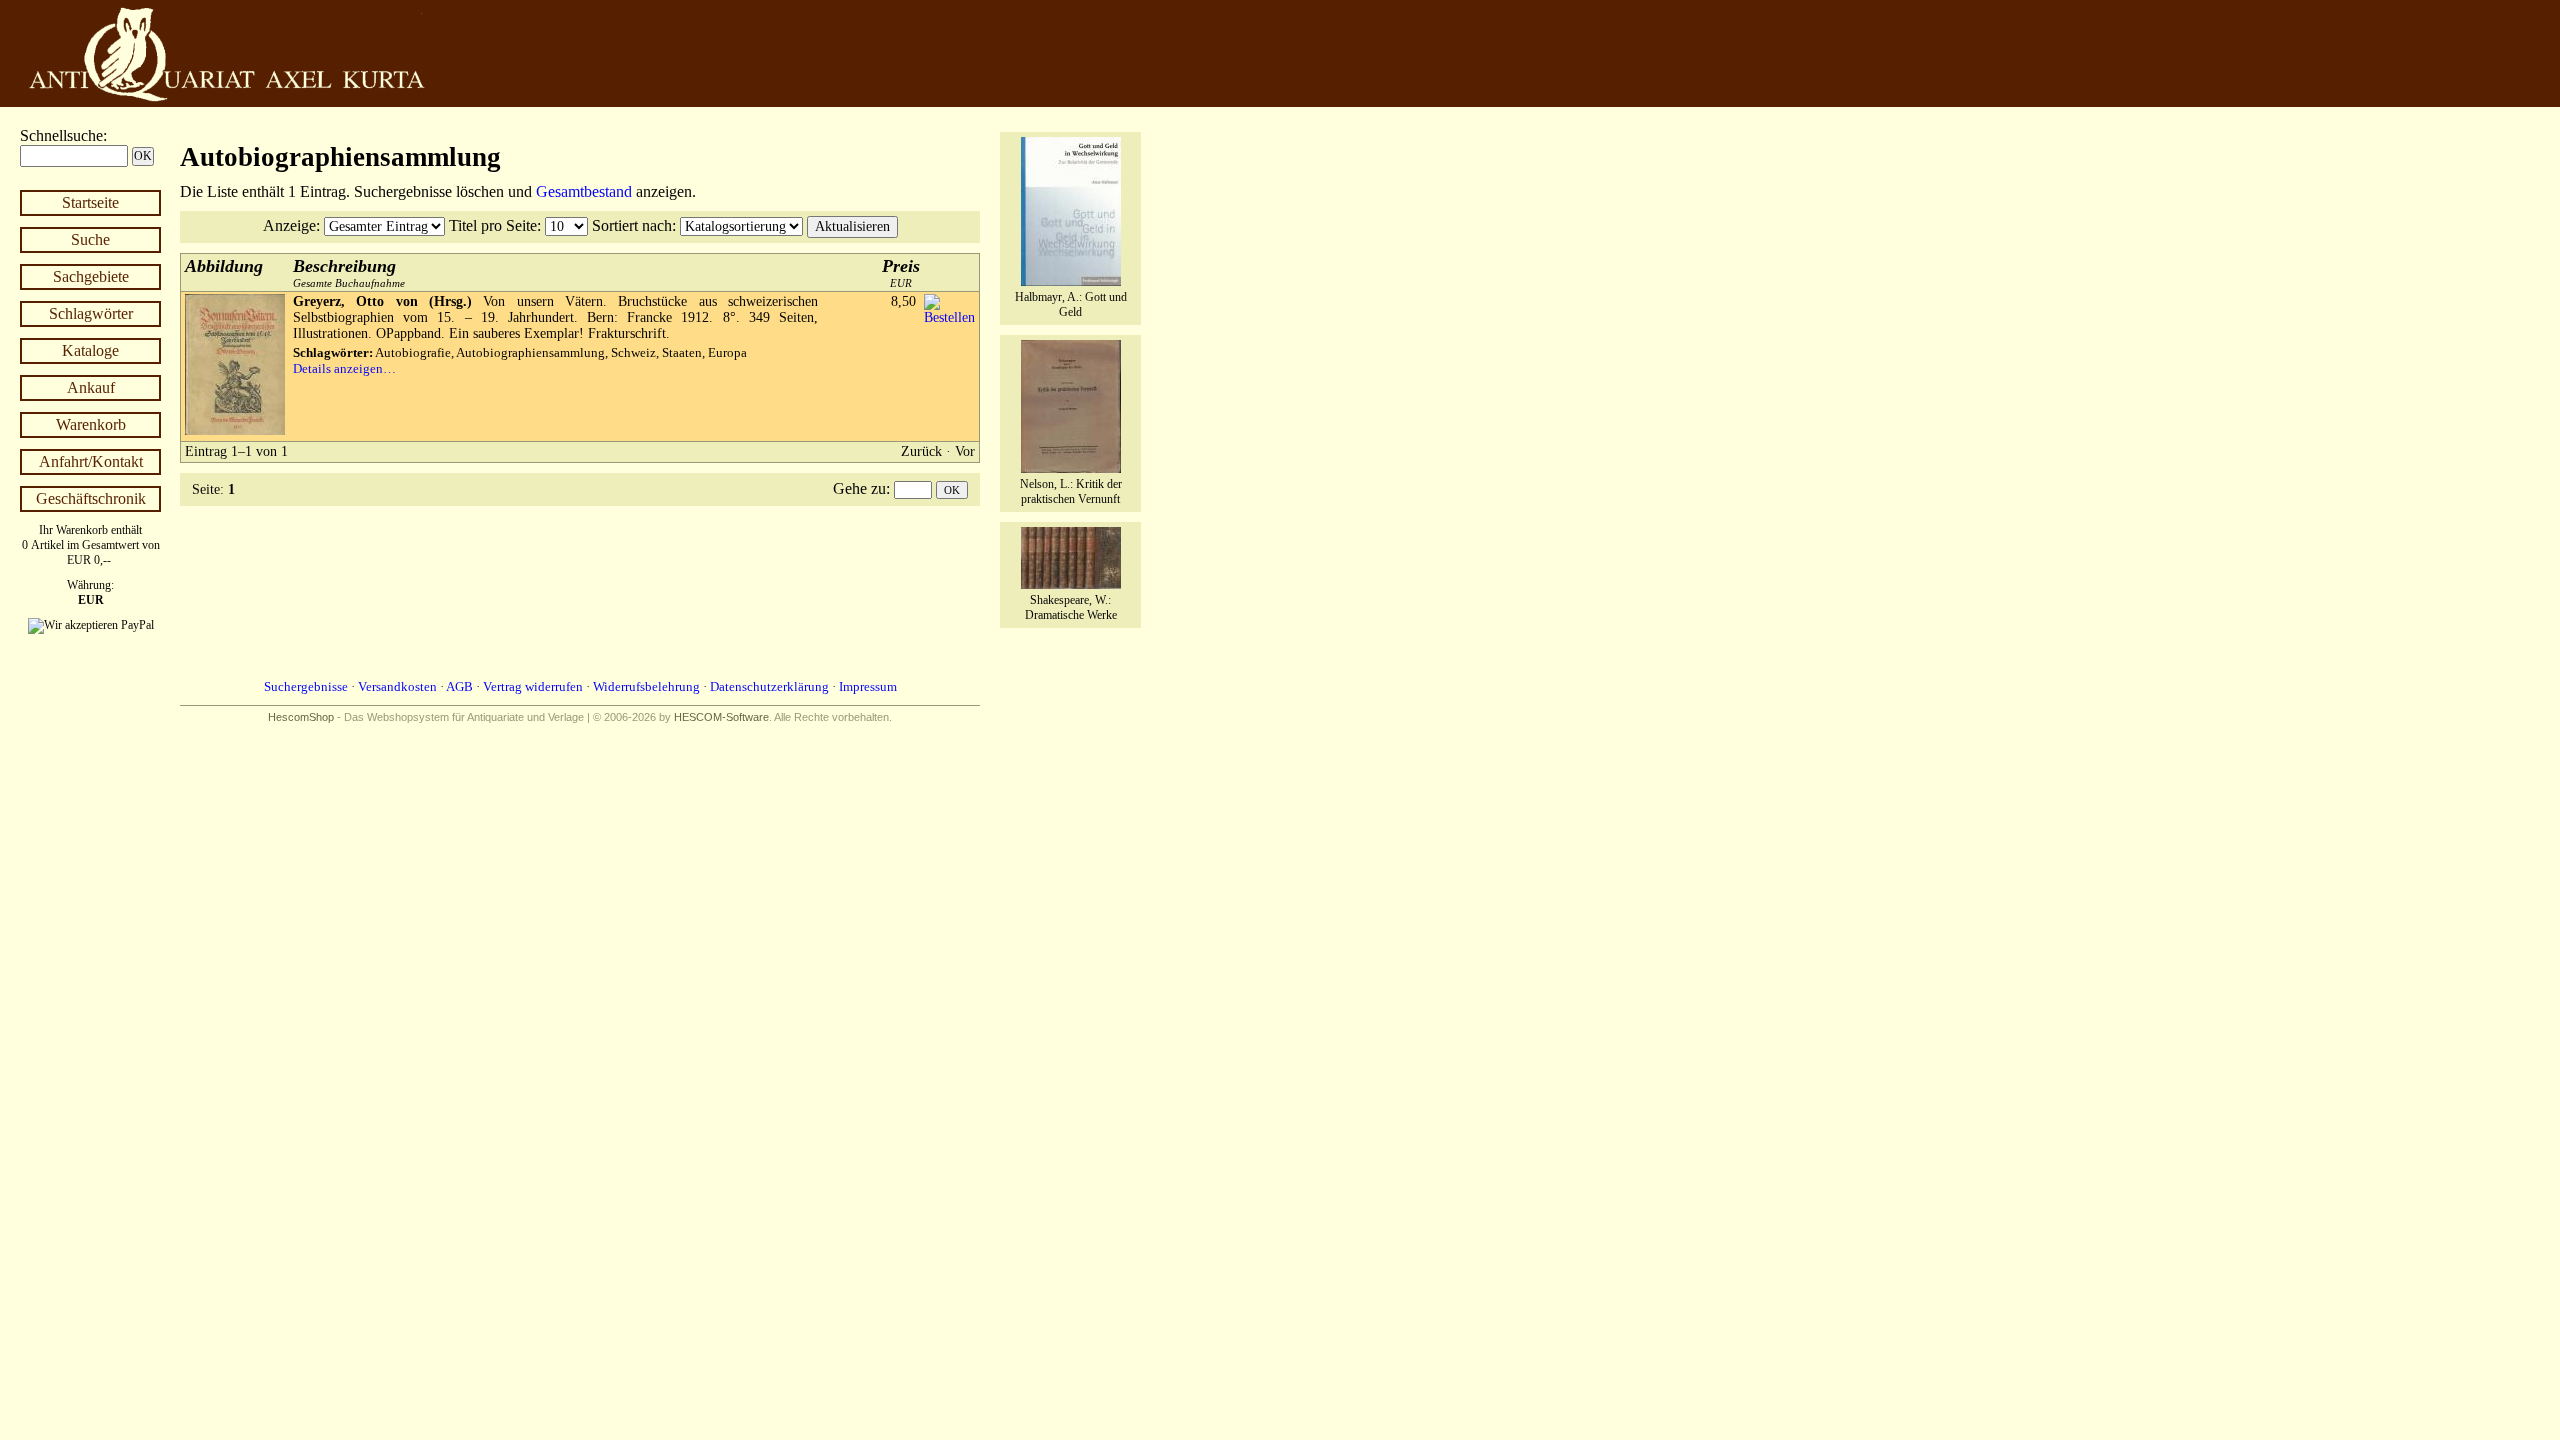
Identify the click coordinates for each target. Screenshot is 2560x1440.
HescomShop (301, 717)
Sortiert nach (632, 225)
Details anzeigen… (344, 368)
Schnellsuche (61, 135)
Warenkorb (91, 424)
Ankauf (91, 387)
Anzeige (289, 225)
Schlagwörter (91, 313)
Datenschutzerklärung (769, 686)
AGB (459, 686)
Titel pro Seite (493, 225)
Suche (90, 239)
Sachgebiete (91, 276)
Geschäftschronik (91, 498)
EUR (901, 272)
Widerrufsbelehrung (646, 686)
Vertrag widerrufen (533, 686)
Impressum (868, 686)
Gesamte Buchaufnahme (349, 272)
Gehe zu (859, 488)
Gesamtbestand (584, 191)
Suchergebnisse (306, 686)
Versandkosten (397, 686)
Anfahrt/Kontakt (91, 461)
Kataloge (90, 350)
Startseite (90, 202)
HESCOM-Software (721, 717)
